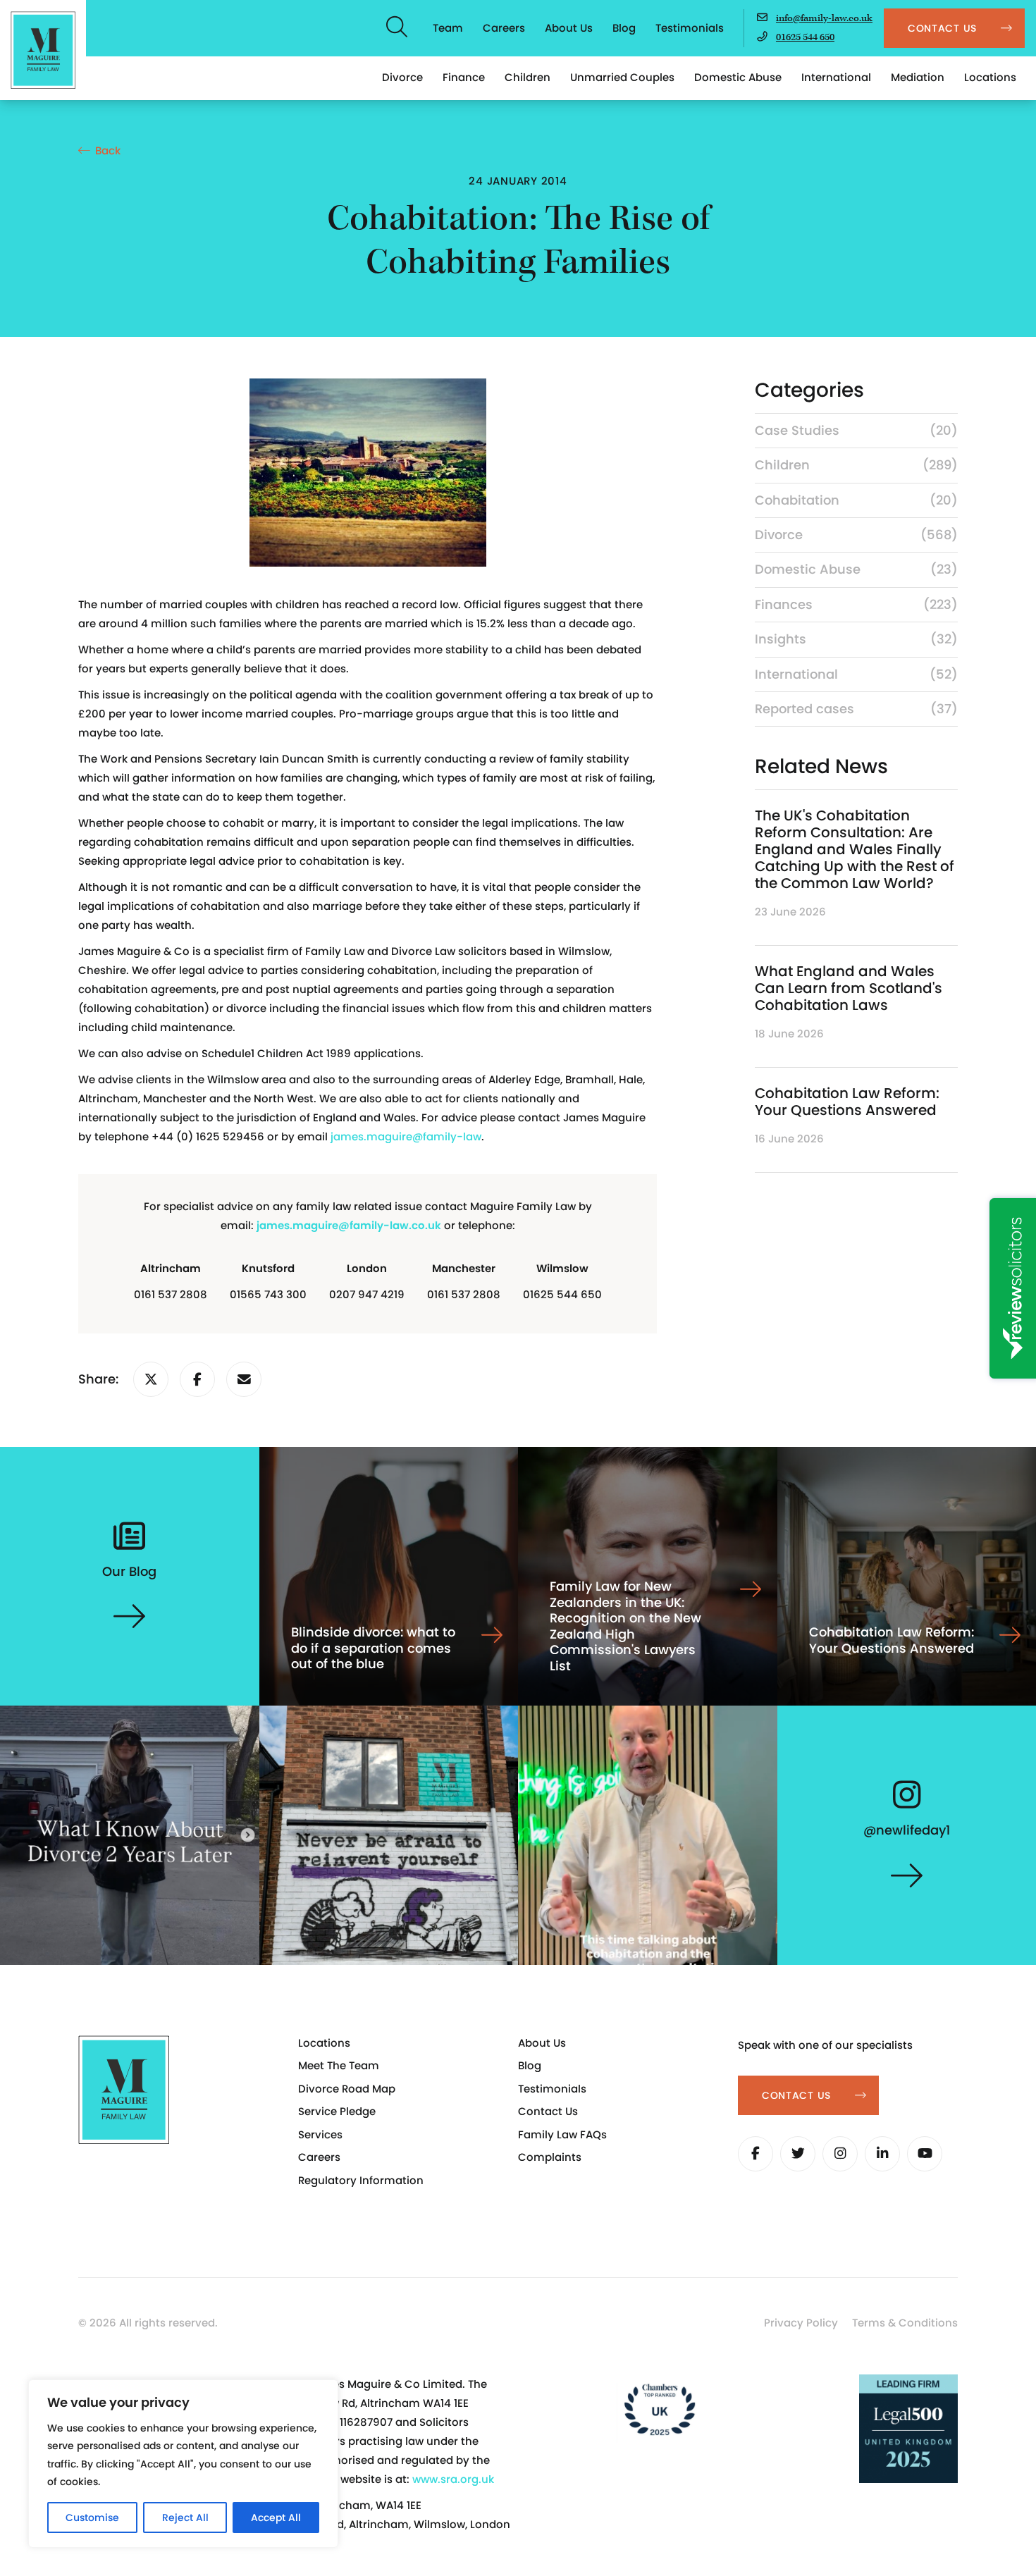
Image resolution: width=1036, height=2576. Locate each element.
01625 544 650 (805, 37)
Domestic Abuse (738, 77)
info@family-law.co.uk (824, 18)
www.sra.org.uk (453, 2479)
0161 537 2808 (171, 1294)
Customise (92, 2518)
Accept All (276, 2518)
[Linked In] (882, 2154)
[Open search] (397, 28)
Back (108, 150)
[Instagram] (840, 2154)
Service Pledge (337, 2111)
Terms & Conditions (905, 2323)
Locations (990, 77)
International (836, 77)
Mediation (918, 77)
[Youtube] (925, 2154)
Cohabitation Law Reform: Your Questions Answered (847, 1102)
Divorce (402, 77)
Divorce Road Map (347, 2089)
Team (448, 28)
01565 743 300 (268, 1294)
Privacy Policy (801, 2323)
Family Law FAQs (562, 2134)
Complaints (550, 2157)
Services (320, 2134)
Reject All (185, 2518)
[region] (183, 2464)
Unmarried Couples (622, 77)
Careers (504, 28)
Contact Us (548, 2111)
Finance (464, 77)
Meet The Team (339, 2065)
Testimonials (690, 28)
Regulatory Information (361, 2180)
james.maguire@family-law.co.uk (349, 1225)
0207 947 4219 (367, 1294)
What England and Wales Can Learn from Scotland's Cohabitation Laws (849, 988)
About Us (569, 28)
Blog (624, 28)
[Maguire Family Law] (43, 50)
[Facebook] (756, 2154)
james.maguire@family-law (406, 1136)
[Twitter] (798, 2154)
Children (528, 77)
